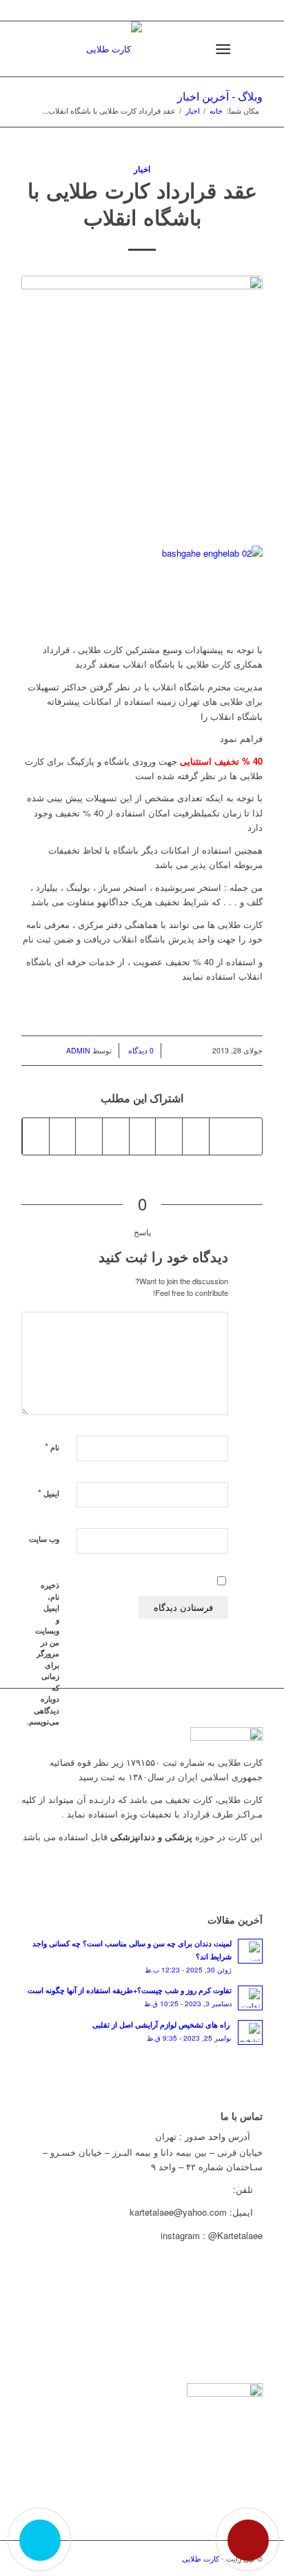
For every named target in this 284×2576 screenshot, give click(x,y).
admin (78, 1050)
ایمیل (49, 1493)
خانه (216, 111)
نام (52, 1446)
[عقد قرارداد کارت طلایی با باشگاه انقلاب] (142, 403)
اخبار (193, 111)
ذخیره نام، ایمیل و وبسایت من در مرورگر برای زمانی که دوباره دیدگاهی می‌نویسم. (50, 1653)
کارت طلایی (201, 2558)
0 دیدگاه (140, 1050)
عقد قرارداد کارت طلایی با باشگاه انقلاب (142, 203)
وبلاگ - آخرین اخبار (220, 96)
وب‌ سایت (44, 1539)
